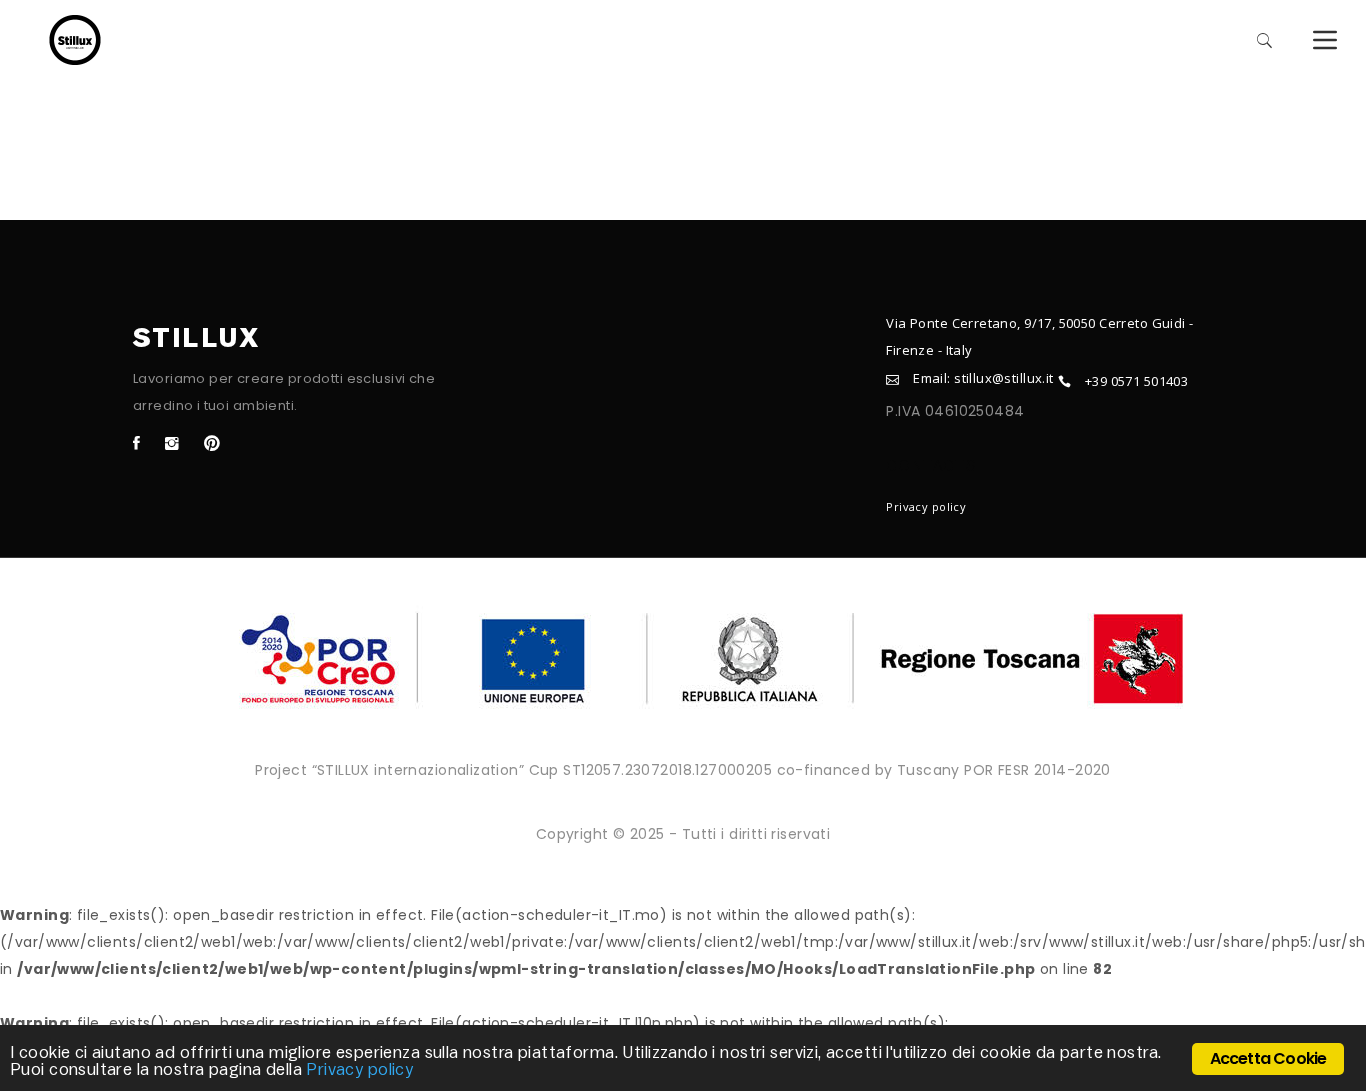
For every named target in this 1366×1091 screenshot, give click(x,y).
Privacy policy (926, 506)
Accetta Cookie (1268, 1058)
